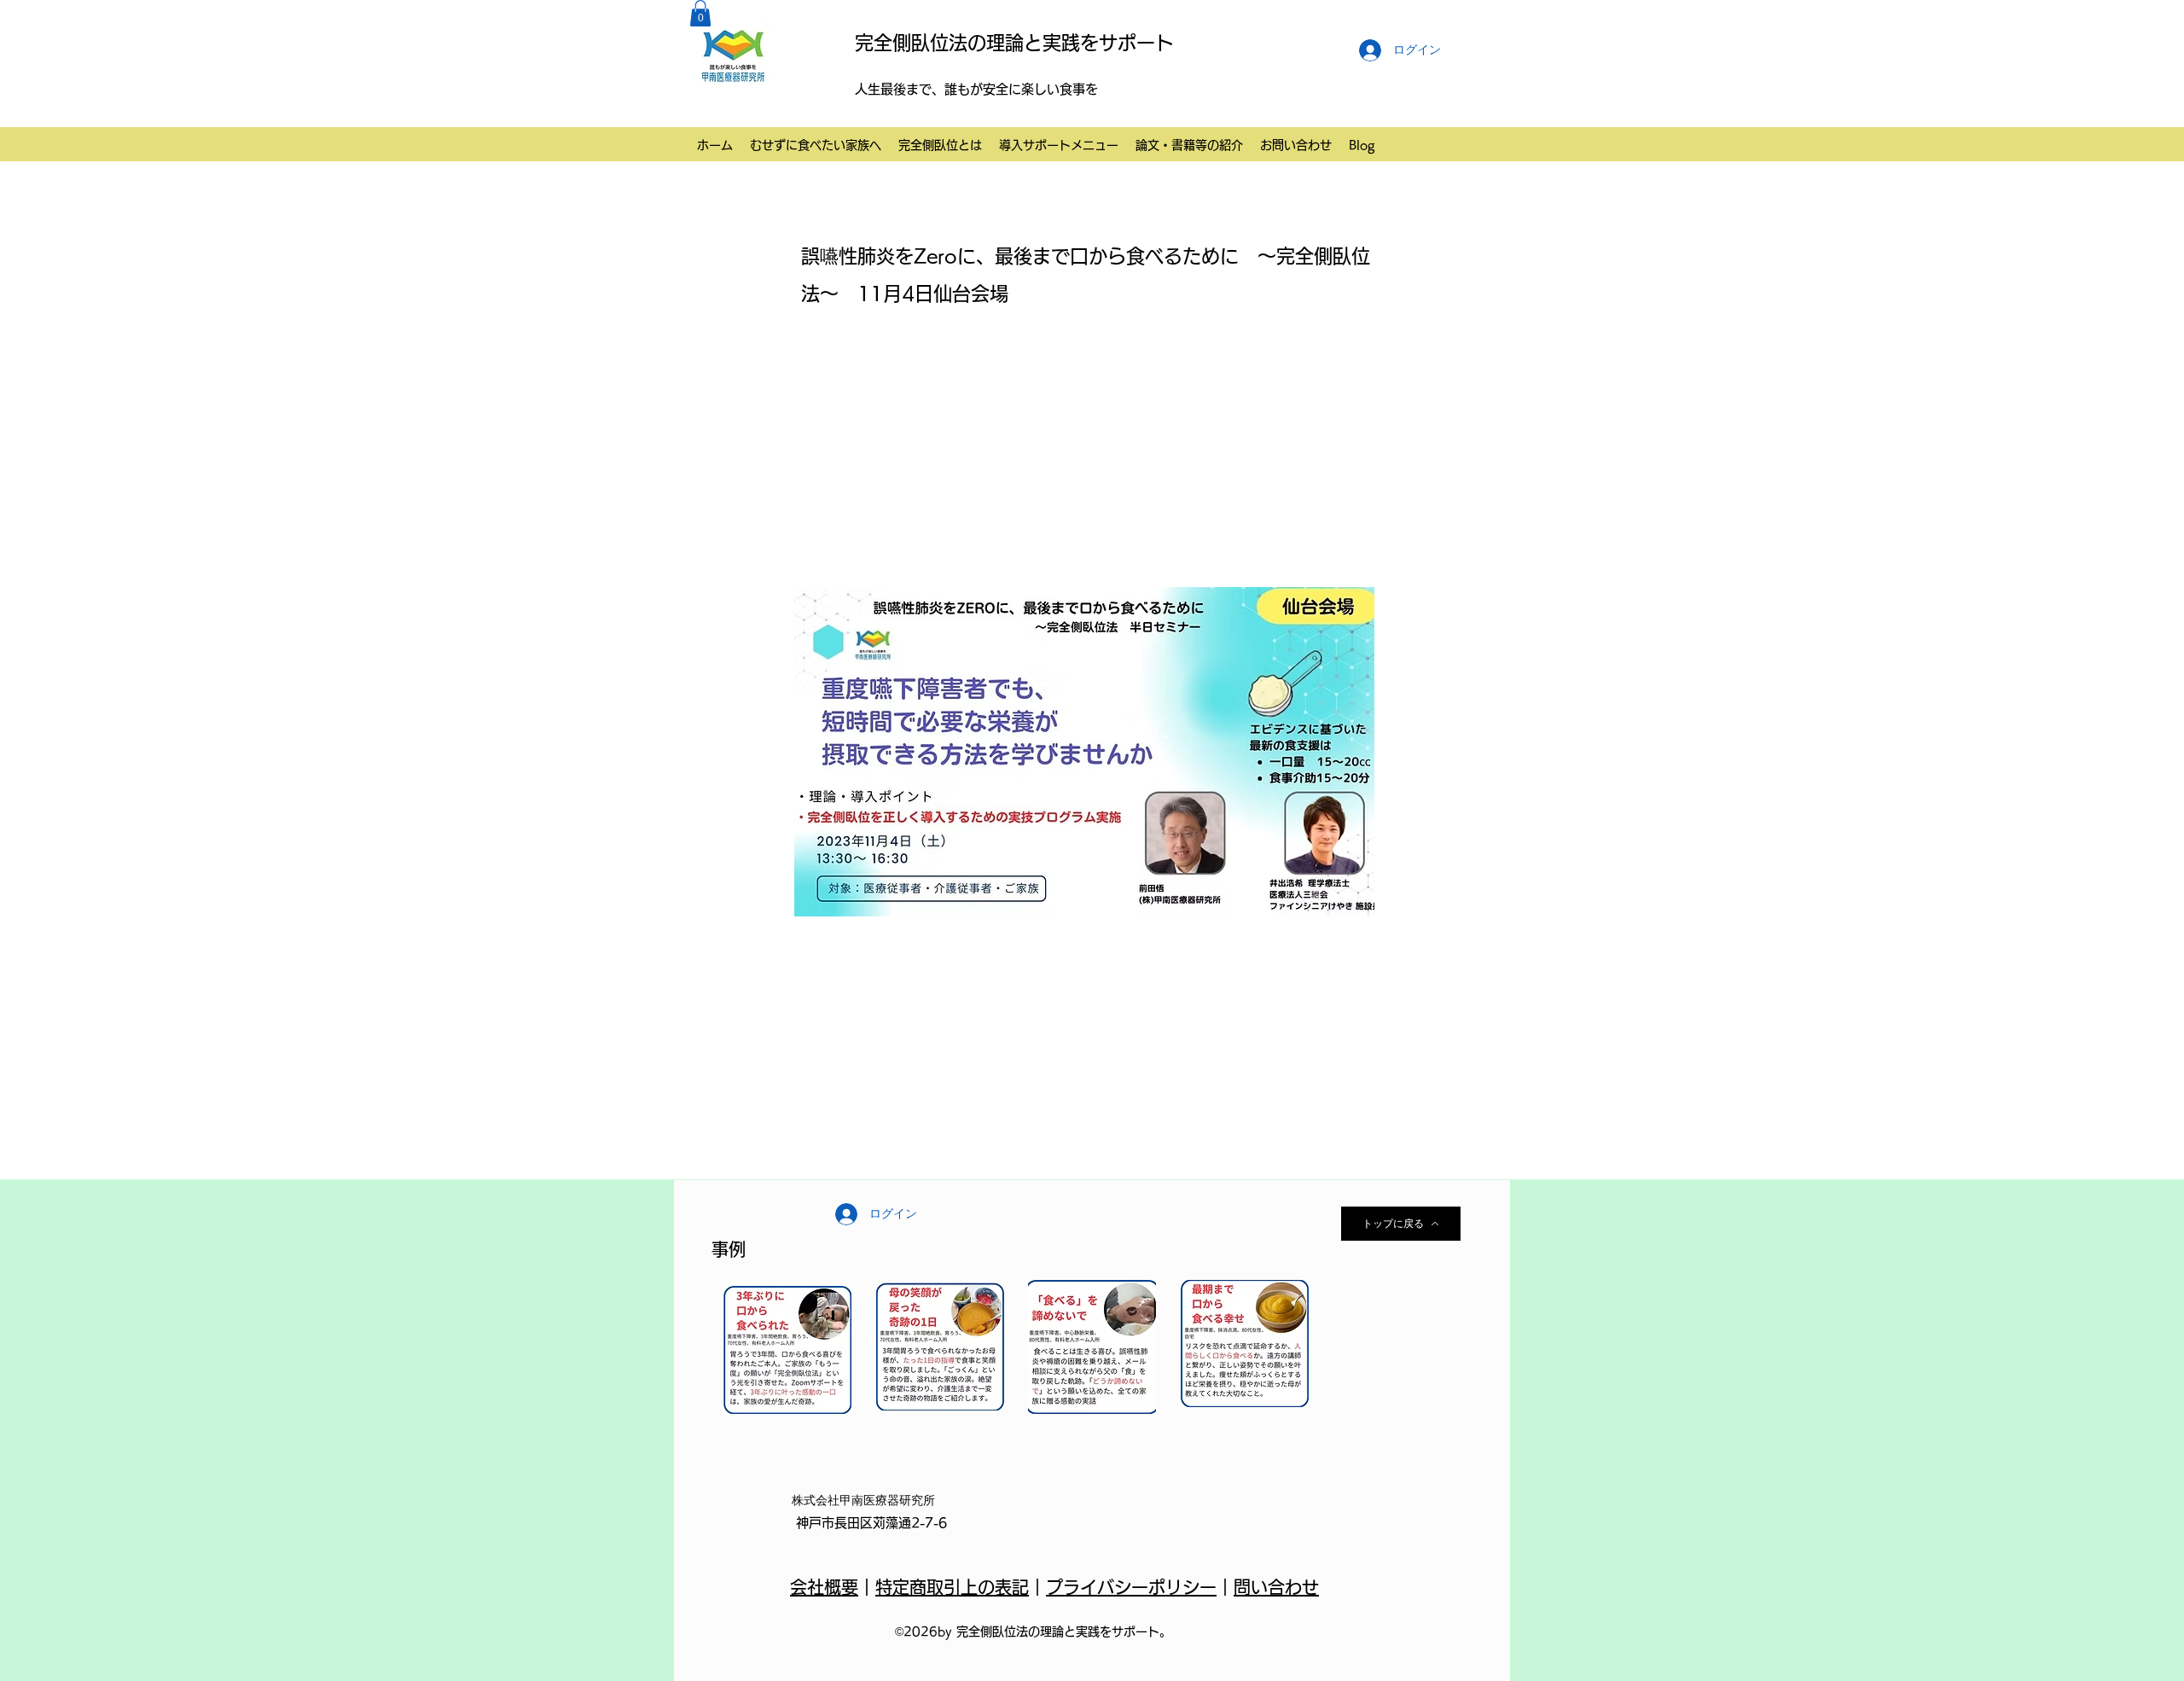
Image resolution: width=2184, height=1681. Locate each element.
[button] (700, 13)
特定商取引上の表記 (952, 1587)
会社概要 (824, 1587)
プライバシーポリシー (1131, 1587)
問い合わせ (1276, 1587)
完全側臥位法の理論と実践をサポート (1014, 43)
